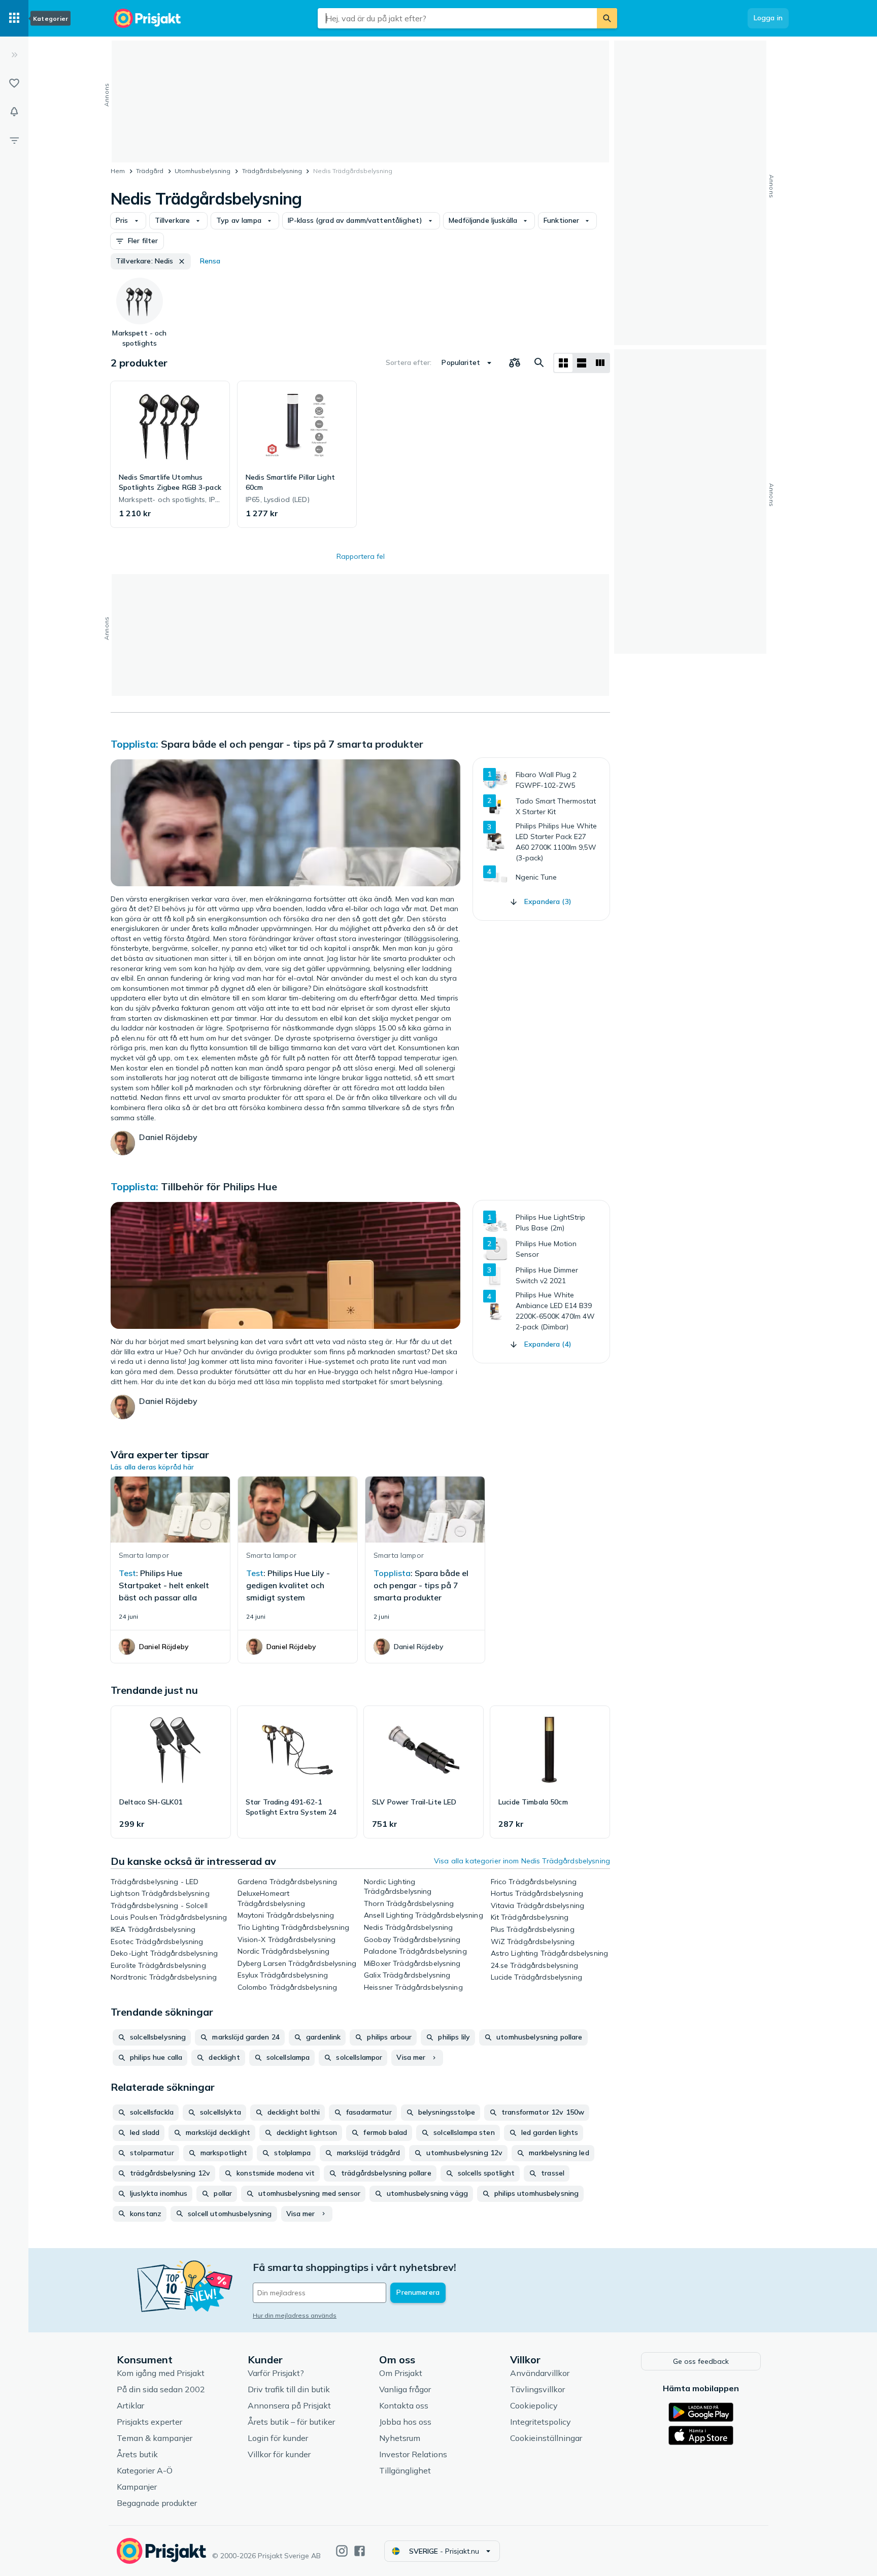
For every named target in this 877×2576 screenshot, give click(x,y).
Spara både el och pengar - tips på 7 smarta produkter (292, 744)
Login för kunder (278, 2438)
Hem (118, 171)
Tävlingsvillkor (537, 2389)
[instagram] (342, 2551)
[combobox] (457, 18)
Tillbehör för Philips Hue (219, 1186)
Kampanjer (137, 2487)
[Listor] (14, 83)
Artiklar (130, 2405)
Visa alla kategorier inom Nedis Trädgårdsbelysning (522, 1861)
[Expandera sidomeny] (14, 55)
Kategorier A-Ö (145, 2470)
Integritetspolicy (541, 2422)
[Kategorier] (14, 18)
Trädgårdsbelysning (272, 171)
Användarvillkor (540, 2373)
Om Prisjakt (401, 2373)
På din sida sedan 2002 (161, 2389)
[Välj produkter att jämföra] (515, 363)
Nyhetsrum (400, 2438)
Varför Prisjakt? (276, 2373)
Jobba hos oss (405, 2422)
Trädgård (150, 171)
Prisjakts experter (149, 2422)
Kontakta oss (404, 2405)
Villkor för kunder (279, 2454)
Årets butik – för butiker (291, 2422)
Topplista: (134, 744)
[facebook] (360, 2551)
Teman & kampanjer (155, 2438)
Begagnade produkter (157, 2503)
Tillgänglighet (405, 2470)
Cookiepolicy (534, 2405)
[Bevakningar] (14, 112)
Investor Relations (413, 2454)
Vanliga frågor (405, 2389)
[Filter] (14, 140)
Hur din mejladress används (295, 2315)
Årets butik (137, 2454)
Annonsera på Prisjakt (289, 2405)
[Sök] (607, 18)
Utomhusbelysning (203, 171)
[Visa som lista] (582, 363)
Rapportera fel (361, 556)
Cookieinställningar (546, 2438)
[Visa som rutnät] (563, 363)
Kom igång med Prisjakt (161, 2373)
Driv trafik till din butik (289, 2389)
